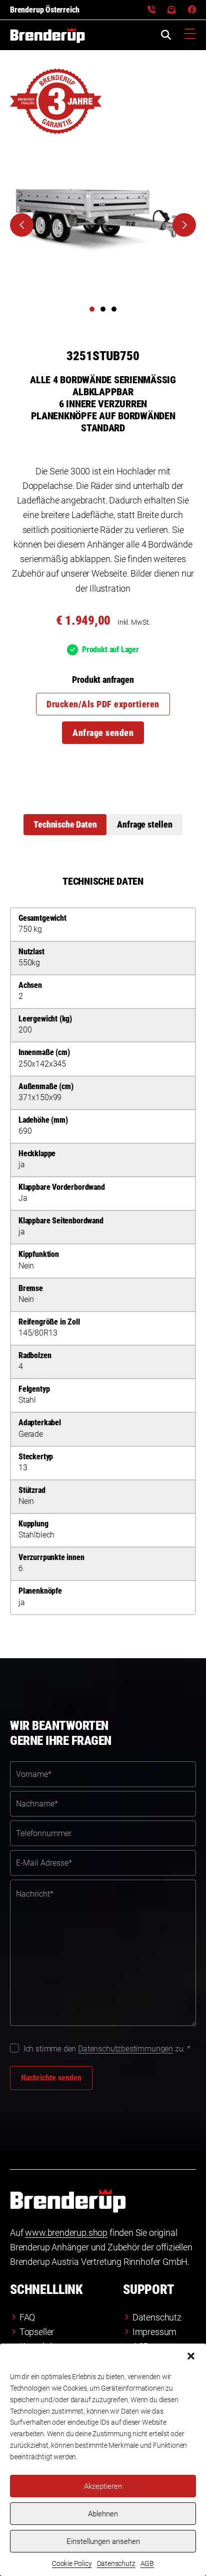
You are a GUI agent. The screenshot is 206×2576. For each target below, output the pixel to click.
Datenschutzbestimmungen (125, 2049)
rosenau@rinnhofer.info (171, 10)
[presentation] (22, 225)
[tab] (65, 825)
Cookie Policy (72, 2563)
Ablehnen (103, 2514)
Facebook (192, 10)
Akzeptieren (103, 2486)
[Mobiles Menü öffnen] (190, 35)
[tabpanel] (103, 1245)
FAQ (27, 2317)
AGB (147, 2563)
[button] (191, 2356)
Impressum (154, 2332)
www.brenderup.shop (66, 2233)
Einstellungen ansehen (103, 2541)
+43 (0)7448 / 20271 (151, 10)
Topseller (37, 2332)
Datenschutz (116, 2563)
